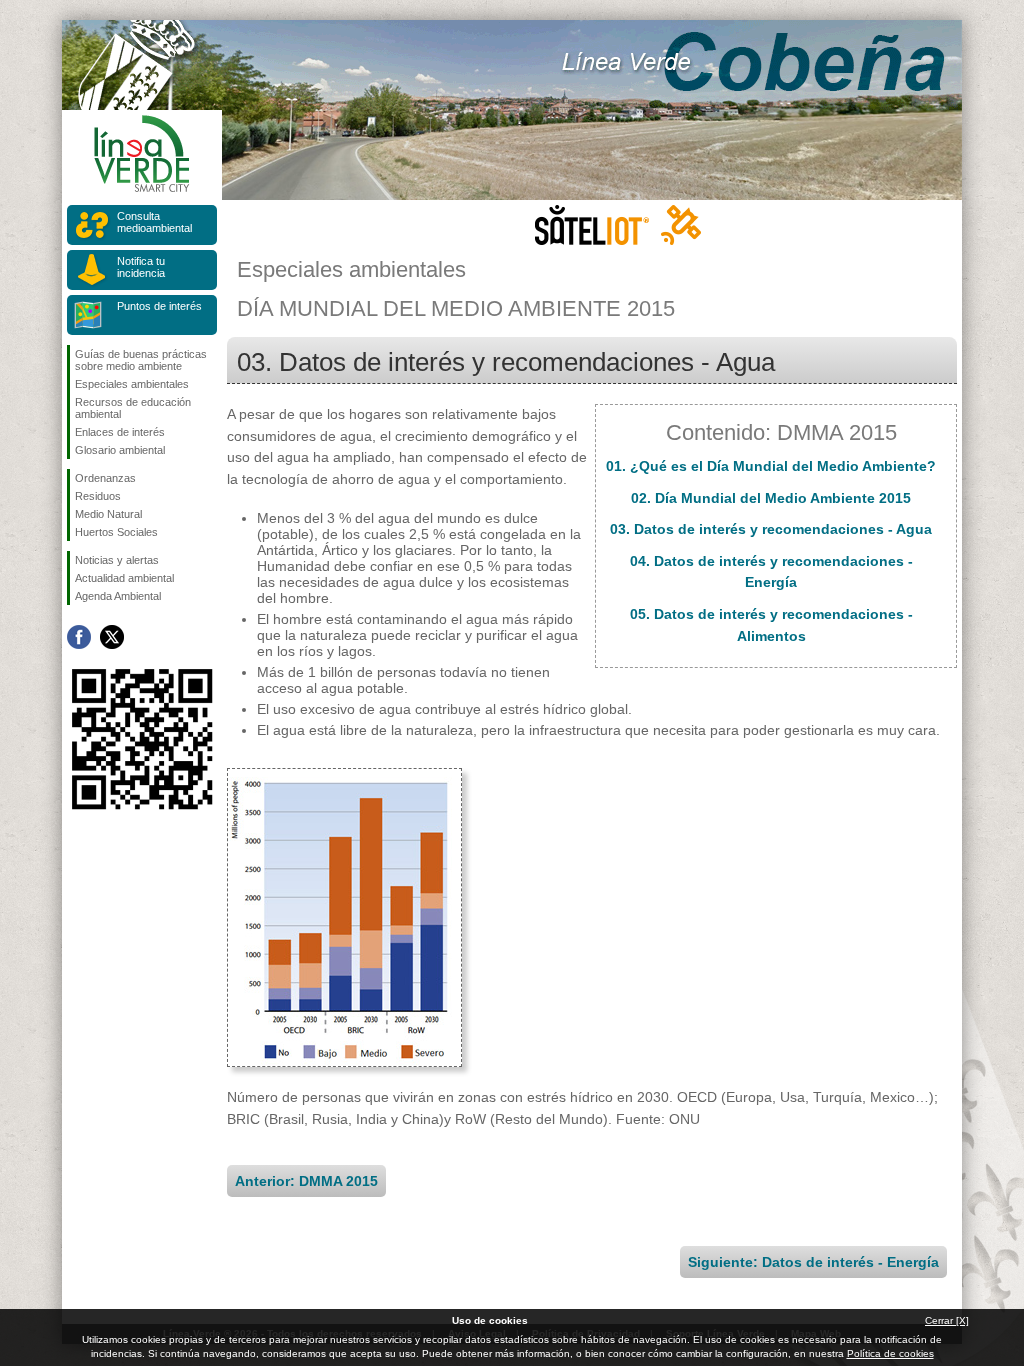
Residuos (98, 496)
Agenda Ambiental (118, 596)
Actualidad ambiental (124, 578)
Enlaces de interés (120, 432)
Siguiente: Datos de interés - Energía (813, 1262)
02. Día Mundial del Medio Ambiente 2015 (771, 498)
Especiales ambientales (132, 384)
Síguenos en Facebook (79, 637)
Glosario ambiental (120, 450)
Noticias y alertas (117, 560)
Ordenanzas (105, 478)
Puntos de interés (159, 306)
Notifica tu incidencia (141, 267)
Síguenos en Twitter (112, 637)
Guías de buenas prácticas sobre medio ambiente (141, 360)
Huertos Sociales (116, 532)
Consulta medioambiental (154, 222)
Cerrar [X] (947, 1320)
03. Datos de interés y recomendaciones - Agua (771, 529)
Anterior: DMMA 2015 (306, 1181)
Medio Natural (108, 514)
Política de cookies (890, 1353)
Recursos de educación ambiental (133, 408)
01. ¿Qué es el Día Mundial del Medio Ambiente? (771, 466)
